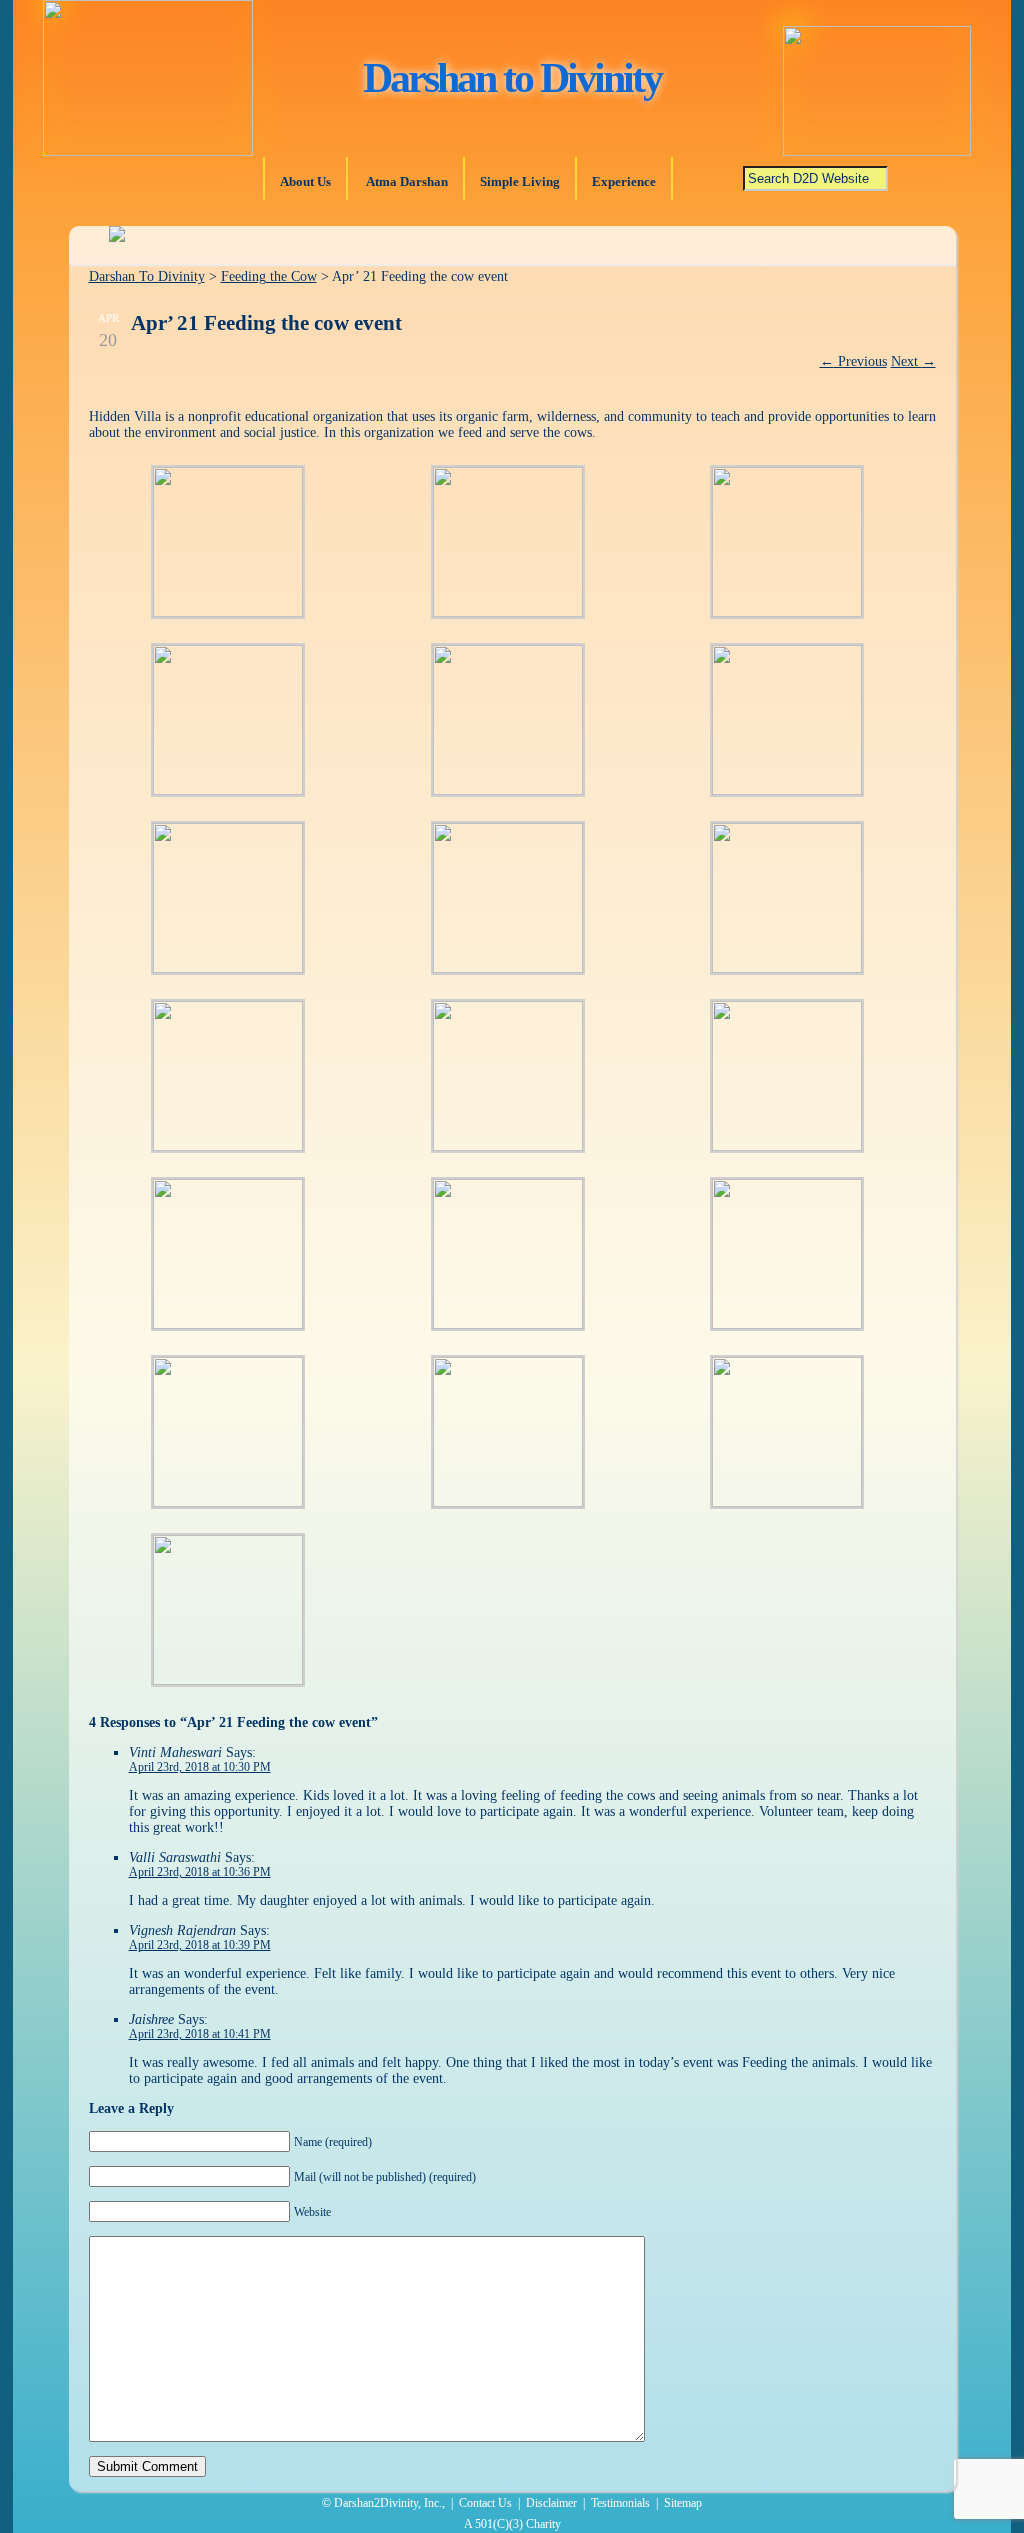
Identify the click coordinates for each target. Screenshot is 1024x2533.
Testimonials (620, 2503)
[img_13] (228, 1324)
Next (913, 361)
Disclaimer (551, 2503)
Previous (853, 361)
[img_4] (228, 790)
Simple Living (520, 181)
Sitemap (683, 2503)
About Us (305, 181)
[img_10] (228, 1146)
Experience (624, 181)
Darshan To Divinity (147, 276)
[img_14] (508, 1324)
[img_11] (508, 1146)
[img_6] (787, 790)
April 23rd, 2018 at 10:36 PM (200, 1872)
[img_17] (787, 1502)
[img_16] (228, 1502)
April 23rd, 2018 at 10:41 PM (200, 2034)
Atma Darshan (405, 181)
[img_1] (228, 612)
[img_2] (508, 612)
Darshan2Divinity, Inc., (389, 2503)
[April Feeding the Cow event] (508, 790)
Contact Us (485, 2503)
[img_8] (508, 968)
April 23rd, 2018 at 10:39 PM (200, 1945)
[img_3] (787, 612)
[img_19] (228, 1680)
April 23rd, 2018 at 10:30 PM (200, 1767)
